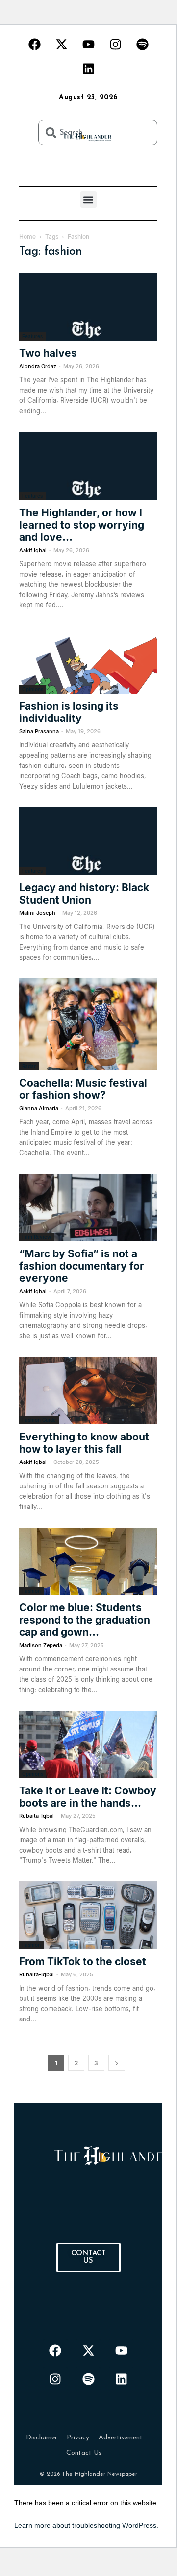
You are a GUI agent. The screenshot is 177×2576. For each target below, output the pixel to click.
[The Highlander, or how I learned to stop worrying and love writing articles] (88, 466)
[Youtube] (88, 44)
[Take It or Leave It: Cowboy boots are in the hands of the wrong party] (88, 1744)
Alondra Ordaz (38, 366)
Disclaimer (42, 2438)
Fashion (31, 1591)
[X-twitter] (61, 44)
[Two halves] (88, 307)
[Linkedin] (88, 69)
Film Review (37, 1237)
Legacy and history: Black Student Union (84, 894)
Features (32, 336)
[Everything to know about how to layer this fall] (88, 1391)
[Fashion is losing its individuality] (88, 660)
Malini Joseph (37, 913)
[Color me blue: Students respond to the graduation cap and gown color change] (88, 1561)
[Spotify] (142, 44)
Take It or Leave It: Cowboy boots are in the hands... (88, 1797)
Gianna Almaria (39, 1108)
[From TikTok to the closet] (88, 1915)
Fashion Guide (39, 1420)
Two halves (48, 353)
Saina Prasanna (39, 731)
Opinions (33, 689)
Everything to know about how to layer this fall (84, 1443)
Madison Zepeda (41, 1645)
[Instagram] (115, 44)
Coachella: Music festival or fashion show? (83, 1089)
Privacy (78, 2438)
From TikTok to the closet (83, 1961)
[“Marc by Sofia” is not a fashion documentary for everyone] (88, 1207)
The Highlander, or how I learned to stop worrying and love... (82, 525)
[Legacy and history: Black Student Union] (88, 841)
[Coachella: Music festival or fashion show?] (88, 1024)
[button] (88, 199)
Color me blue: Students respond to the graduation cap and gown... (85, 1620)
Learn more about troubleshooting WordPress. (86, 2525)
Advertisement (121, 2438)
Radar (29, 1066)
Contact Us (84, 2453)
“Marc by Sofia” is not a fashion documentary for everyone (82, 1266)
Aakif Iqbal (33, 550)
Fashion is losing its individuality (69, 712)
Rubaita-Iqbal (37, 1816)
